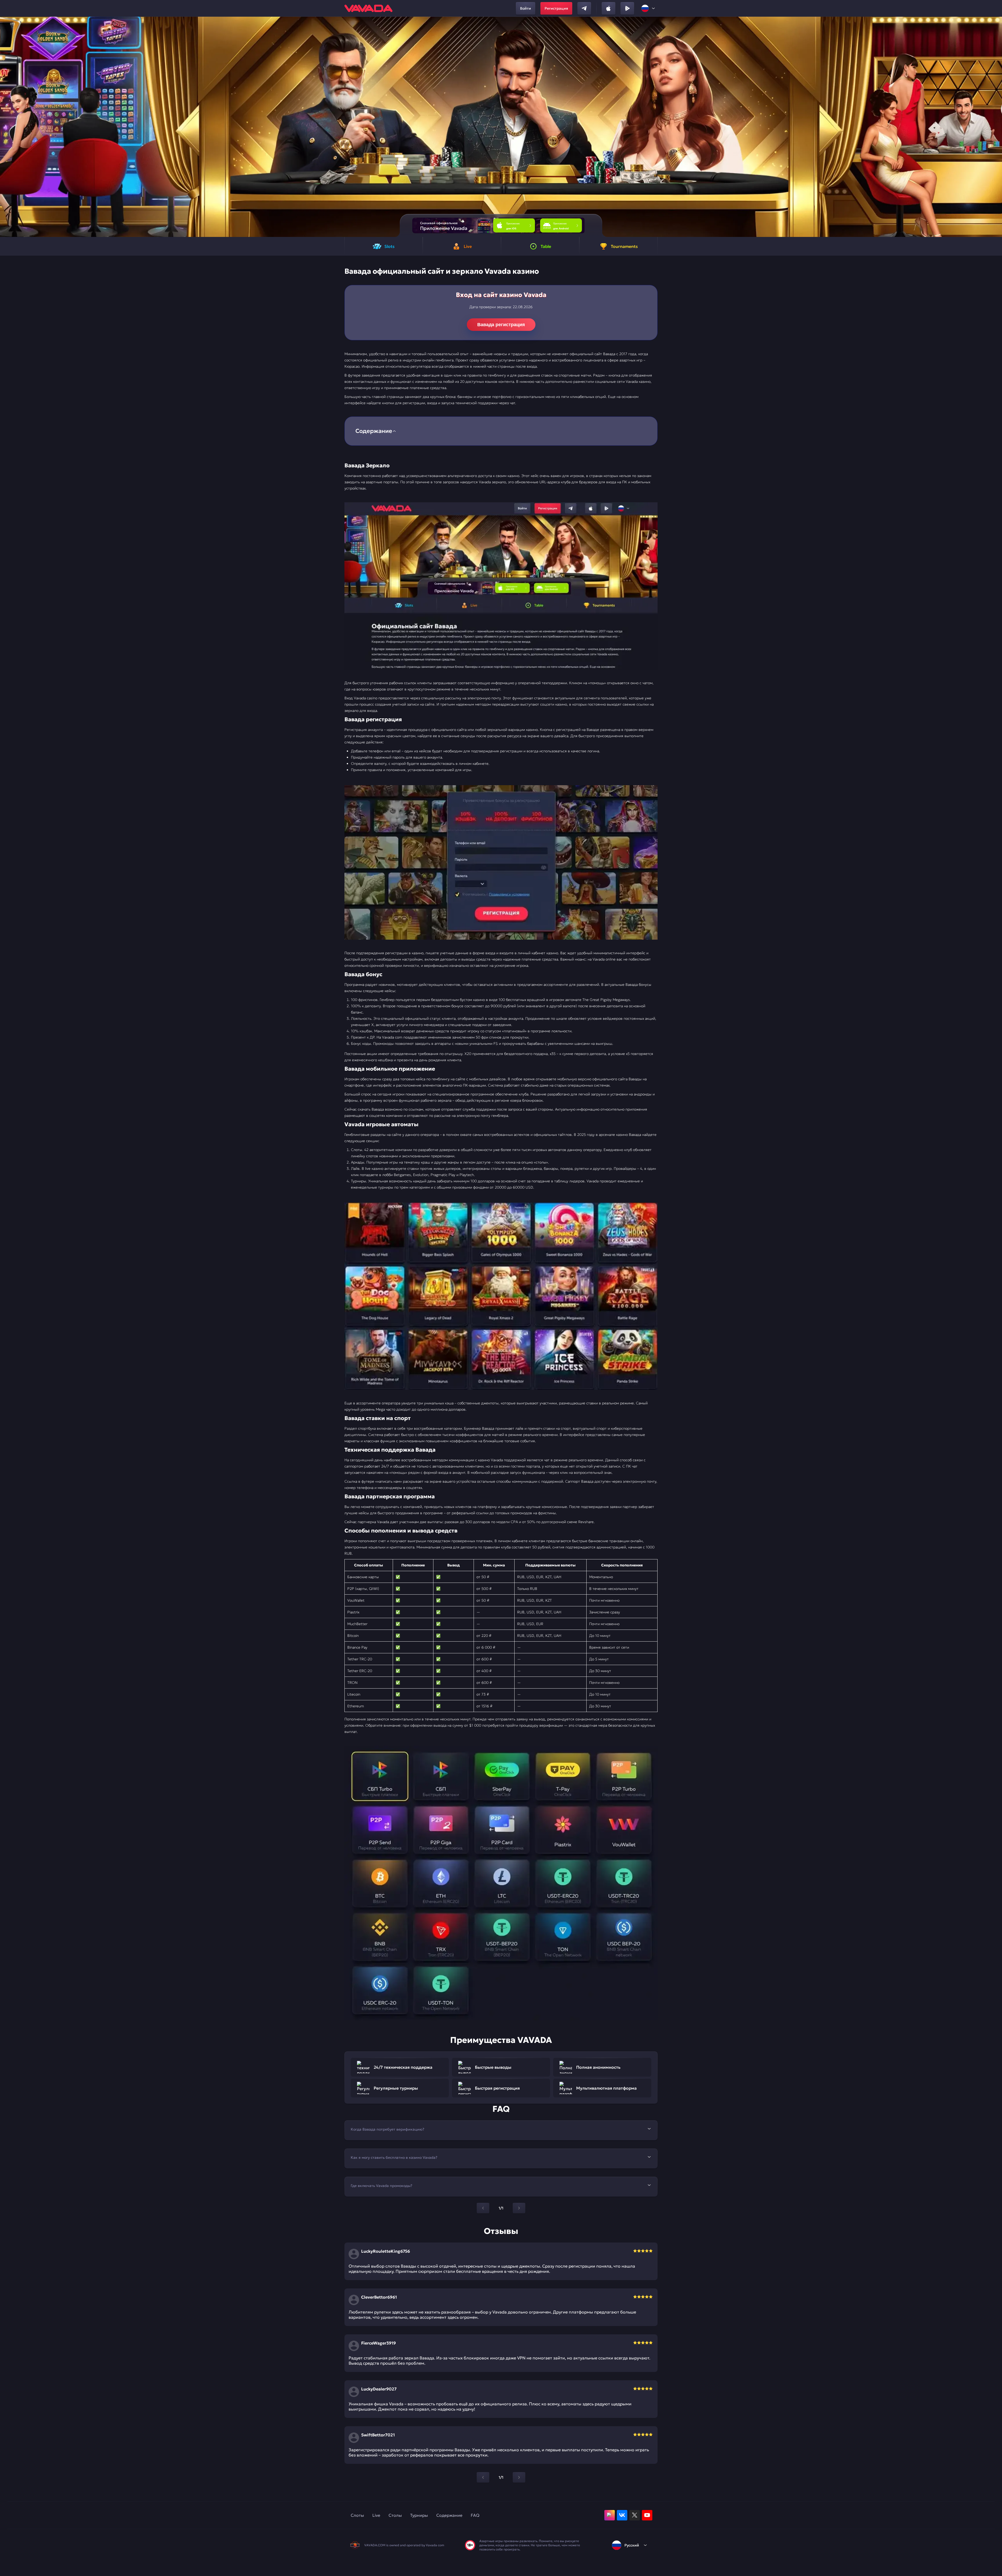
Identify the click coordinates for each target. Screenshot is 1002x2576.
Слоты (357, 2515)
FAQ (475, 2515)
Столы (395, 2515)
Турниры (419, 2515)
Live (376, 2515)
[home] (368, 8)
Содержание (449, 2515)
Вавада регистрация (501, 325)
